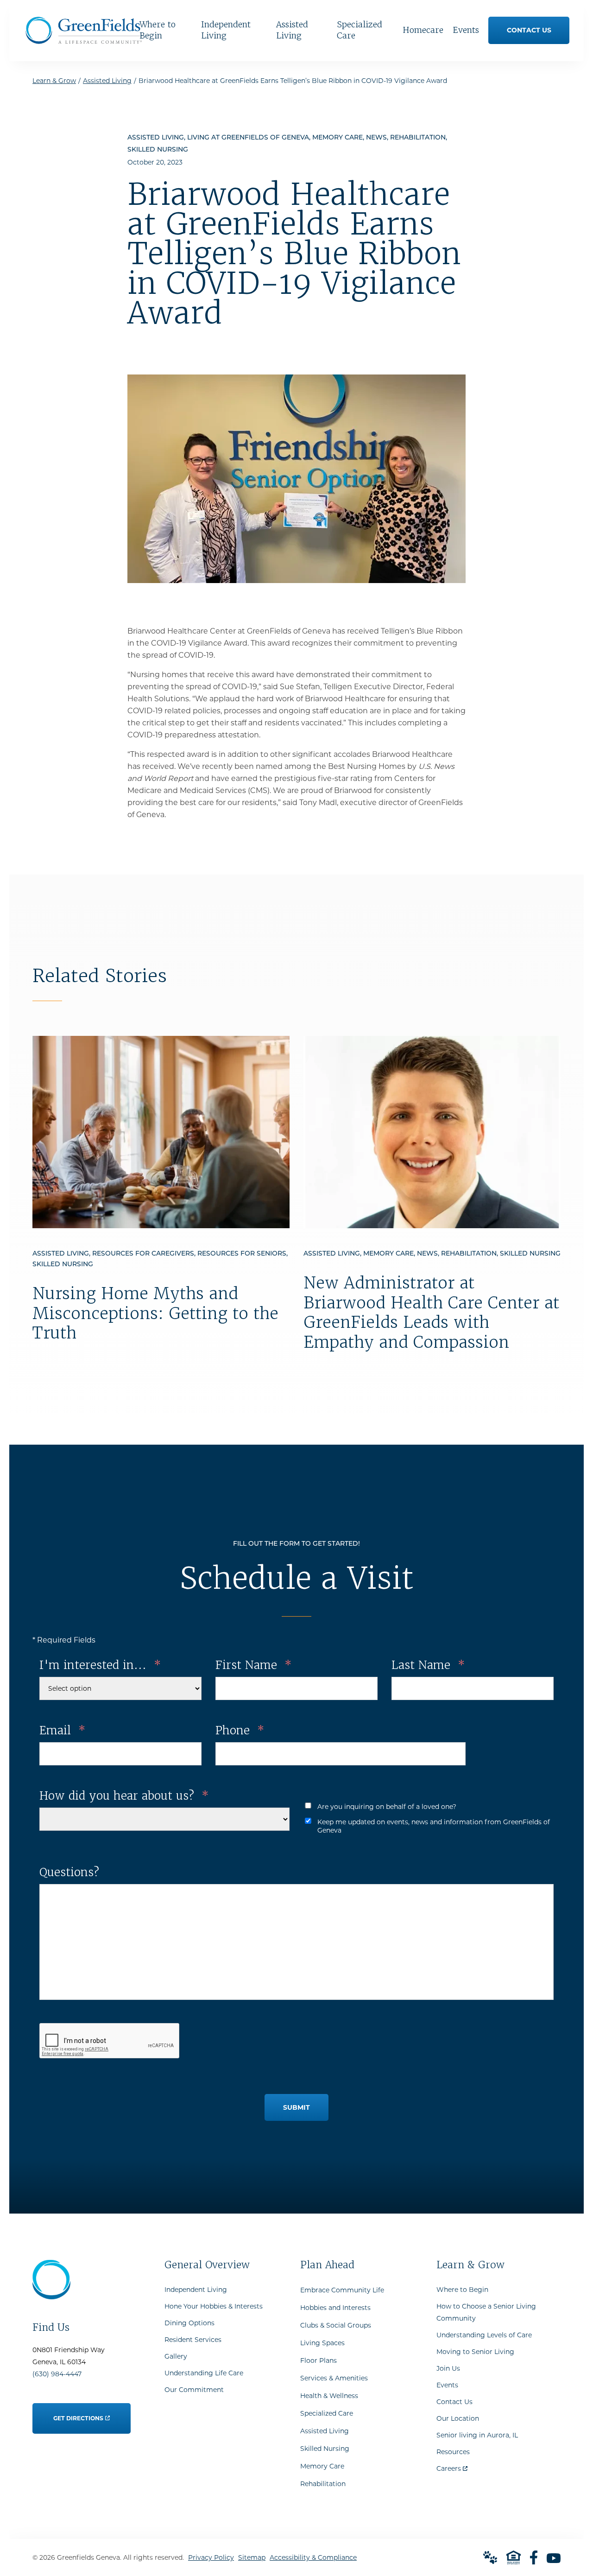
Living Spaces (322, 2343)
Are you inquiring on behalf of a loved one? (387, 1807)
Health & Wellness (329, 2396)
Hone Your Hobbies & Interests (214, 2306)
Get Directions (79, 2412)
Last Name (428, 1665)
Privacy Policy (211, 2557)
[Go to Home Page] (84, 41)
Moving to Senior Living (475, 2352)
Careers (452, 2466)
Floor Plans (319, 2360)
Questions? (69, 1872)
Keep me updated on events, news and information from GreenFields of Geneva (434, 1826)
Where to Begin (462, 2290)
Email (62, 1730)
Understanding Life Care (204, 2373)
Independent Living (196, 2290)
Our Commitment (194, 2390)
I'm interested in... (100, 1665)
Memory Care (322, 2466)
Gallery (176, 2356)
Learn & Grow (54, 81)
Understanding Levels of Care (484, 2335)
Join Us (448, 2368)
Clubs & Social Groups (336, 2325)
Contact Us (454, 2402)
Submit (296, 2107)
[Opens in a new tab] (534, 2557)
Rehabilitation (323, 2484)
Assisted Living (107, 81)
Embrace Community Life (342, 2290)
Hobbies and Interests (335, 2308)
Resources (453, 2452)
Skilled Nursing (325, 2449)
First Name (253, 1665)
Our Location (458, 2418)
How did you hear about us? (124, 1796)
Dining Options (189, 2323)
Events (447, 2385)
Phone (240, 1730)
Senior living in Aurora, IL (477, 2435)
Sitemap (252, 2557)
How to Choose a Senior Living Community (486, 2312)
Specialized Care (327, 2413)
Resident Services (193, 2340)
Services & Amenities (334, 2378)
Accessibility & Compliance (313, 2557)
